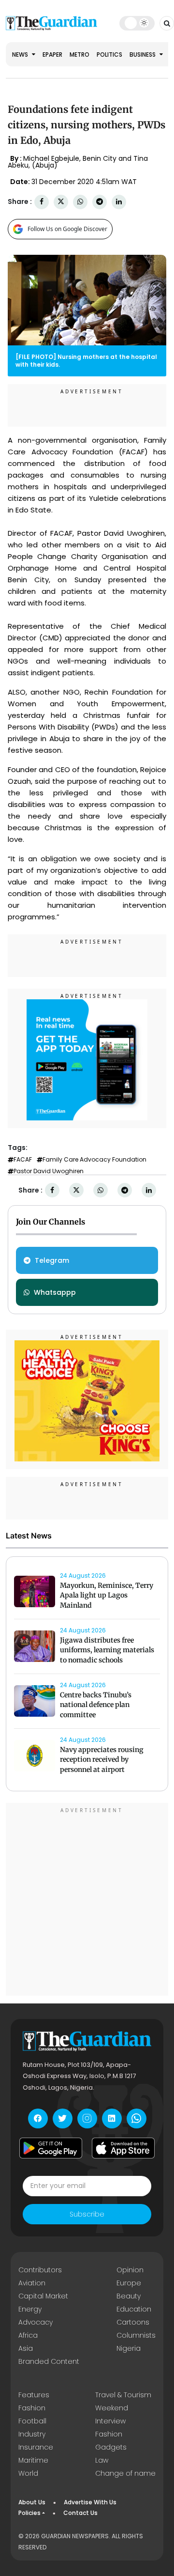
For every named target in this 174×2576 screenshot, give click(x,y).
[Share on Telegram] (100, 202)
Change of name (125, 2473)
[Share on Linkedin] (119, 202)
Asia (26, 2348)
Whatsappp (55, 1292)
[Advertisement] (87, 1901)
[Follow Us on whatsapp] (137, 2118)
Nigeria (129, 2348)
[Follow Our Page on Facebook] (38, 2118)
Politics (109, 54)
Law (102, 2460)
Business (143, 54)
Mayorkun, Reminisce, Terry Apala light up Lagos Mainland (107, 1596)
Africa (28, 2335)
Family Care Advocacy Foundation (94, 1160)
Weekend (112, 2408)
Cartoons (133, 2322)
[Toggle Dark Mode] (137, 23)
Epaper (52, 54)
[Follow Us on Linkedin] (112, 2118)
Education (134, 2309)
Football (32, 2421)
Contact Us (80, 2513)
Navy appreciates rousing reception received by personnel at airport (102, 1760)
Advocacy (36, 2322)
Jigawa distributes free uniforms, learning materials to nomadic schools (107, 1650)
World (28, 2473)
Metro (80, 54)
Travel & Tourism (123, 2395)
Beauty (129, 2296)
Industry (32, 2434)
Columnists (136, 2335)
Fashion (32, 2408)
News (21, 54)
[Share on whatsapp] (80, 202)
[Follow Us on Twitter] (63, 2118)
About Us (32, 2502)
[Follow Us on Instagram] (87, 2118)
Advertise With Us (90, 2502)
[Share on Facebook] (42, 202)
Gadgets (111, 2447)
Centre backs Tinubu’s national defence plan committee (96, 1705)
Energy (30, 2309)
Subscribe (87, 2214)
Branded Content (49, 2361)
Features (34, 2395)
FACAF (23, 1160)
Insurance (36, 2447)
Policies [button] (29, 2513)
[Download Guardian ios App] (123, 2148)
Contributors (40, 2270)
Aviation (32, 2283)
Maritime (33, 2460)
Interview (110, 2421)
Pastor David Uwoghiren (49, 1171)
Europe (129, 2283)
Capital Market (43, 2296)
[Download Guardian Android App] (51, 2148)
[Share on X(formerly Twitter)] (61, 202)
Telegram (52, 1260)
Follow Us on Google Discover (67, 229)
